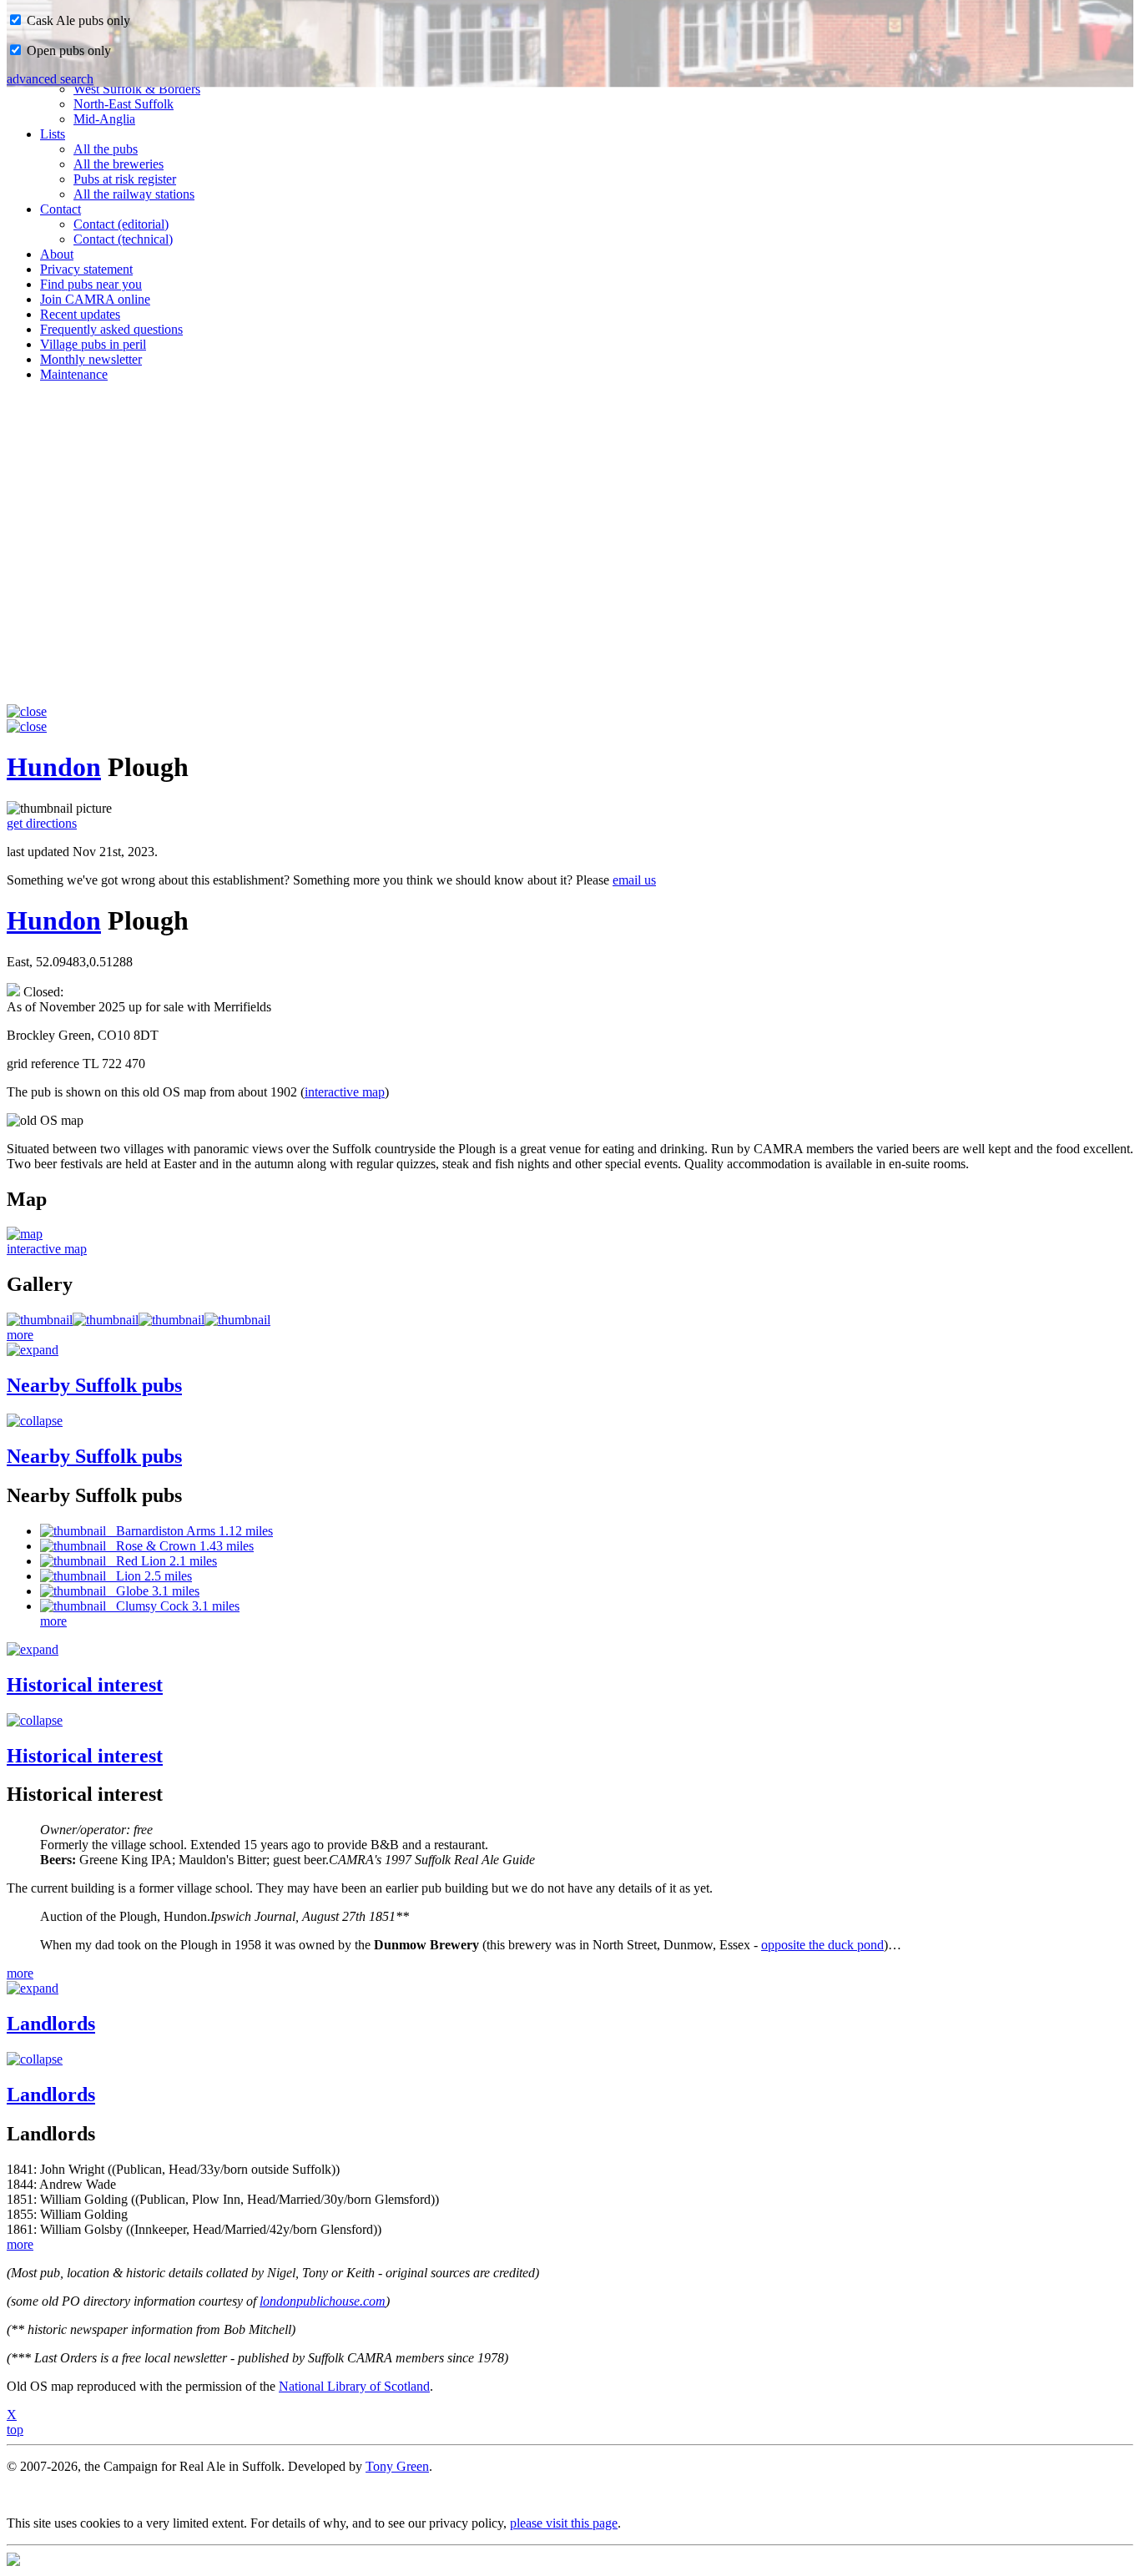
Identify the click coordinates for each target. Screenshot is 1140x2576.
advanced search (50, 79)
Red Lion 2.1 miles (161, 1561)
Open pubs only (67, 50)
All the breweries (119, 164)
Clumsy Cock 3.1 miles (173, 1606)
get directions (42, 823)
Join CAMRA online (95, 299)
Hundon (54, 767)
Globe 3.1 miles (153, 1591)
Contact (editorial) (121, 224)
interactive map (345, 1092)
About (57, 254)
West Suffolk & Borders (137, 89)
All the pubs (106, 149)
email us (634, 880)
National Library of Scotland (354, 2386)
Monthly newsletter (91, 359)
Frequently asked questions (111, 329)
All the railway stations (134, 194)
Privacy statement (86, 269)
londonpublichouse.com (323, 2301)
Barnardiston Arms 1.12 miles (189, 1531)
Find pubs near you (91, 284)
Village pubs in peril (93, 344)
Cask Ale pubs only (77, 20)
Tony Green (397, 2466)
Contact (61, 209)
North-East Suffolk (124, 104)
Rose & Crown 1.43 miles (180, 1546)
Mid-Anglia (104, 119)
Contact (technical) (123, 239)
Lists (53, 134)
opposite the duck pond (822, 1945)
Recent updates (80, 314)
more (20, 1335)
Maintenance (74, 374)
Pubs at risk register (125, 179)
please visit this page (564, 2523)
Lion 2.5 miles (149, 1576)
